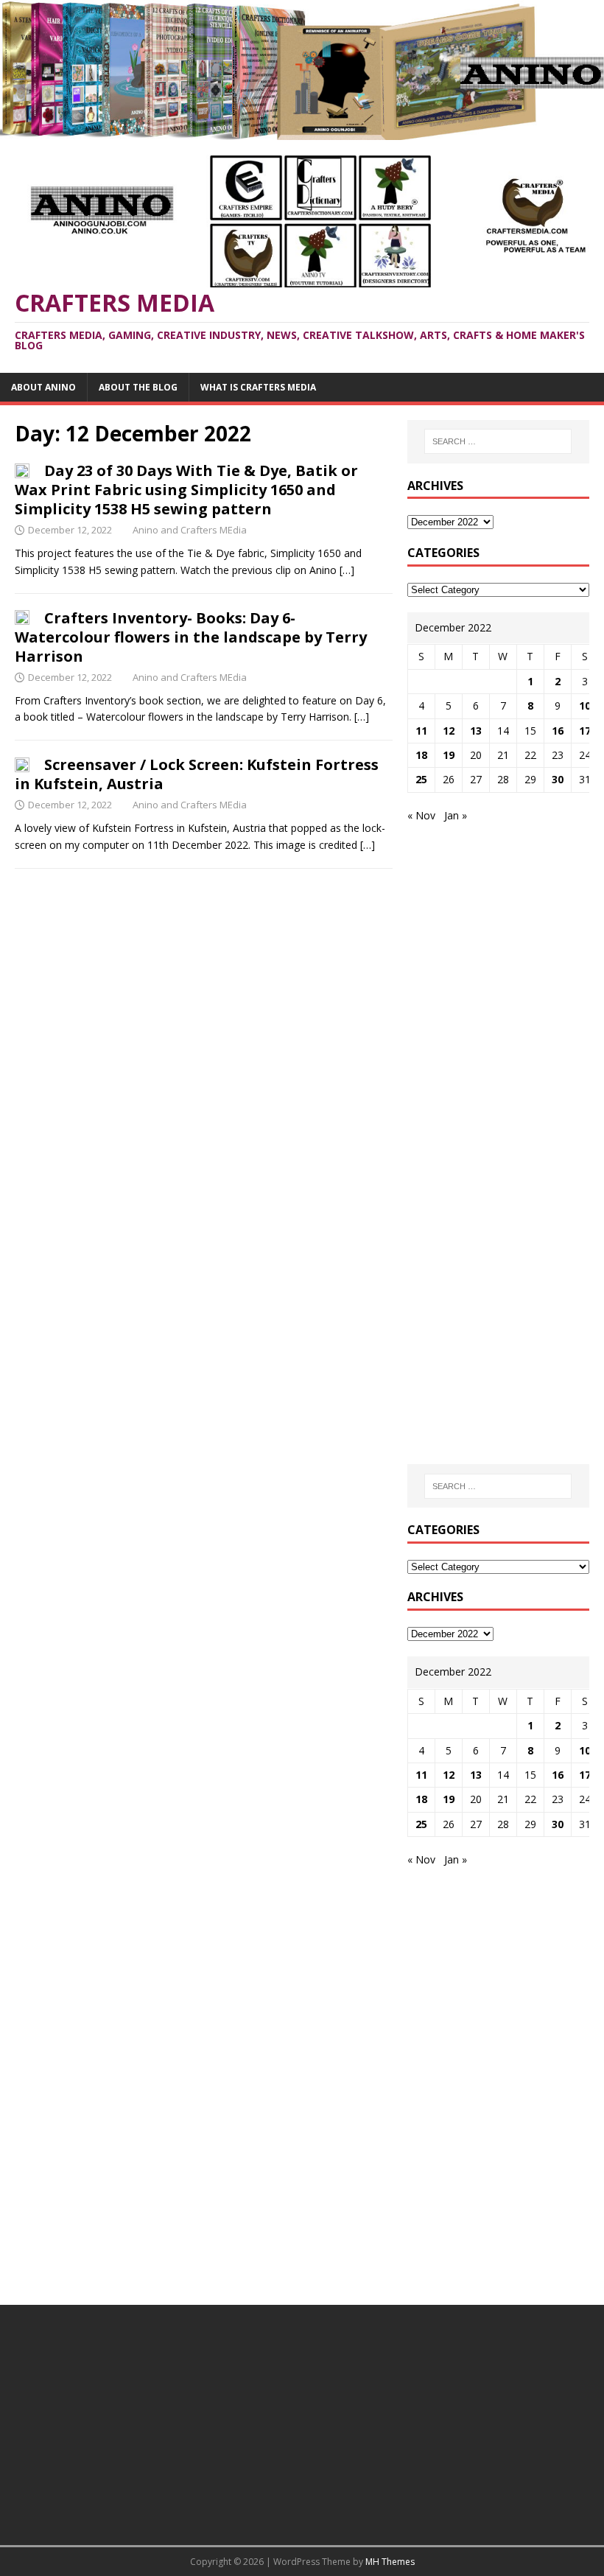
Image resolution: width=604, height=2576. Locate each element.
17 (585, 731)
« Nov (421, 815)
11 (421, 731)
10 (585, 706)
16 (558, 731)
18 (421, 755)
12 (449, 731)
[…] (347, 570)
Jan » (456, 815)
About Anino (43, 387)
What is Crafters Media (258, 387)
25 (421, 779)
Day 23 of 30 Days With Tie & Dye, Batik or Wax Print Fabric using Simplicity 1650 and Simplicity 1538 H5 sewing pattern (186, 490)
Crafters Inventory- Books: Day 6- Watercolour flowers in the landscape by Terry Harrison (191, 637)
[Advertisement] (506, 931)
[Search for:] (498, 441)
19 (449, 755)
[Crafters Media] (302, 131)
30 (558, 779)
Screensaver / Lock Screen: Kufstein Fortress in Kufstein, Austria (197, 774)
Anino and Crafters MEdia (190, 530)
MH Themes (390, 2562)
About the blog (138, 387)
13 (476, 731)
